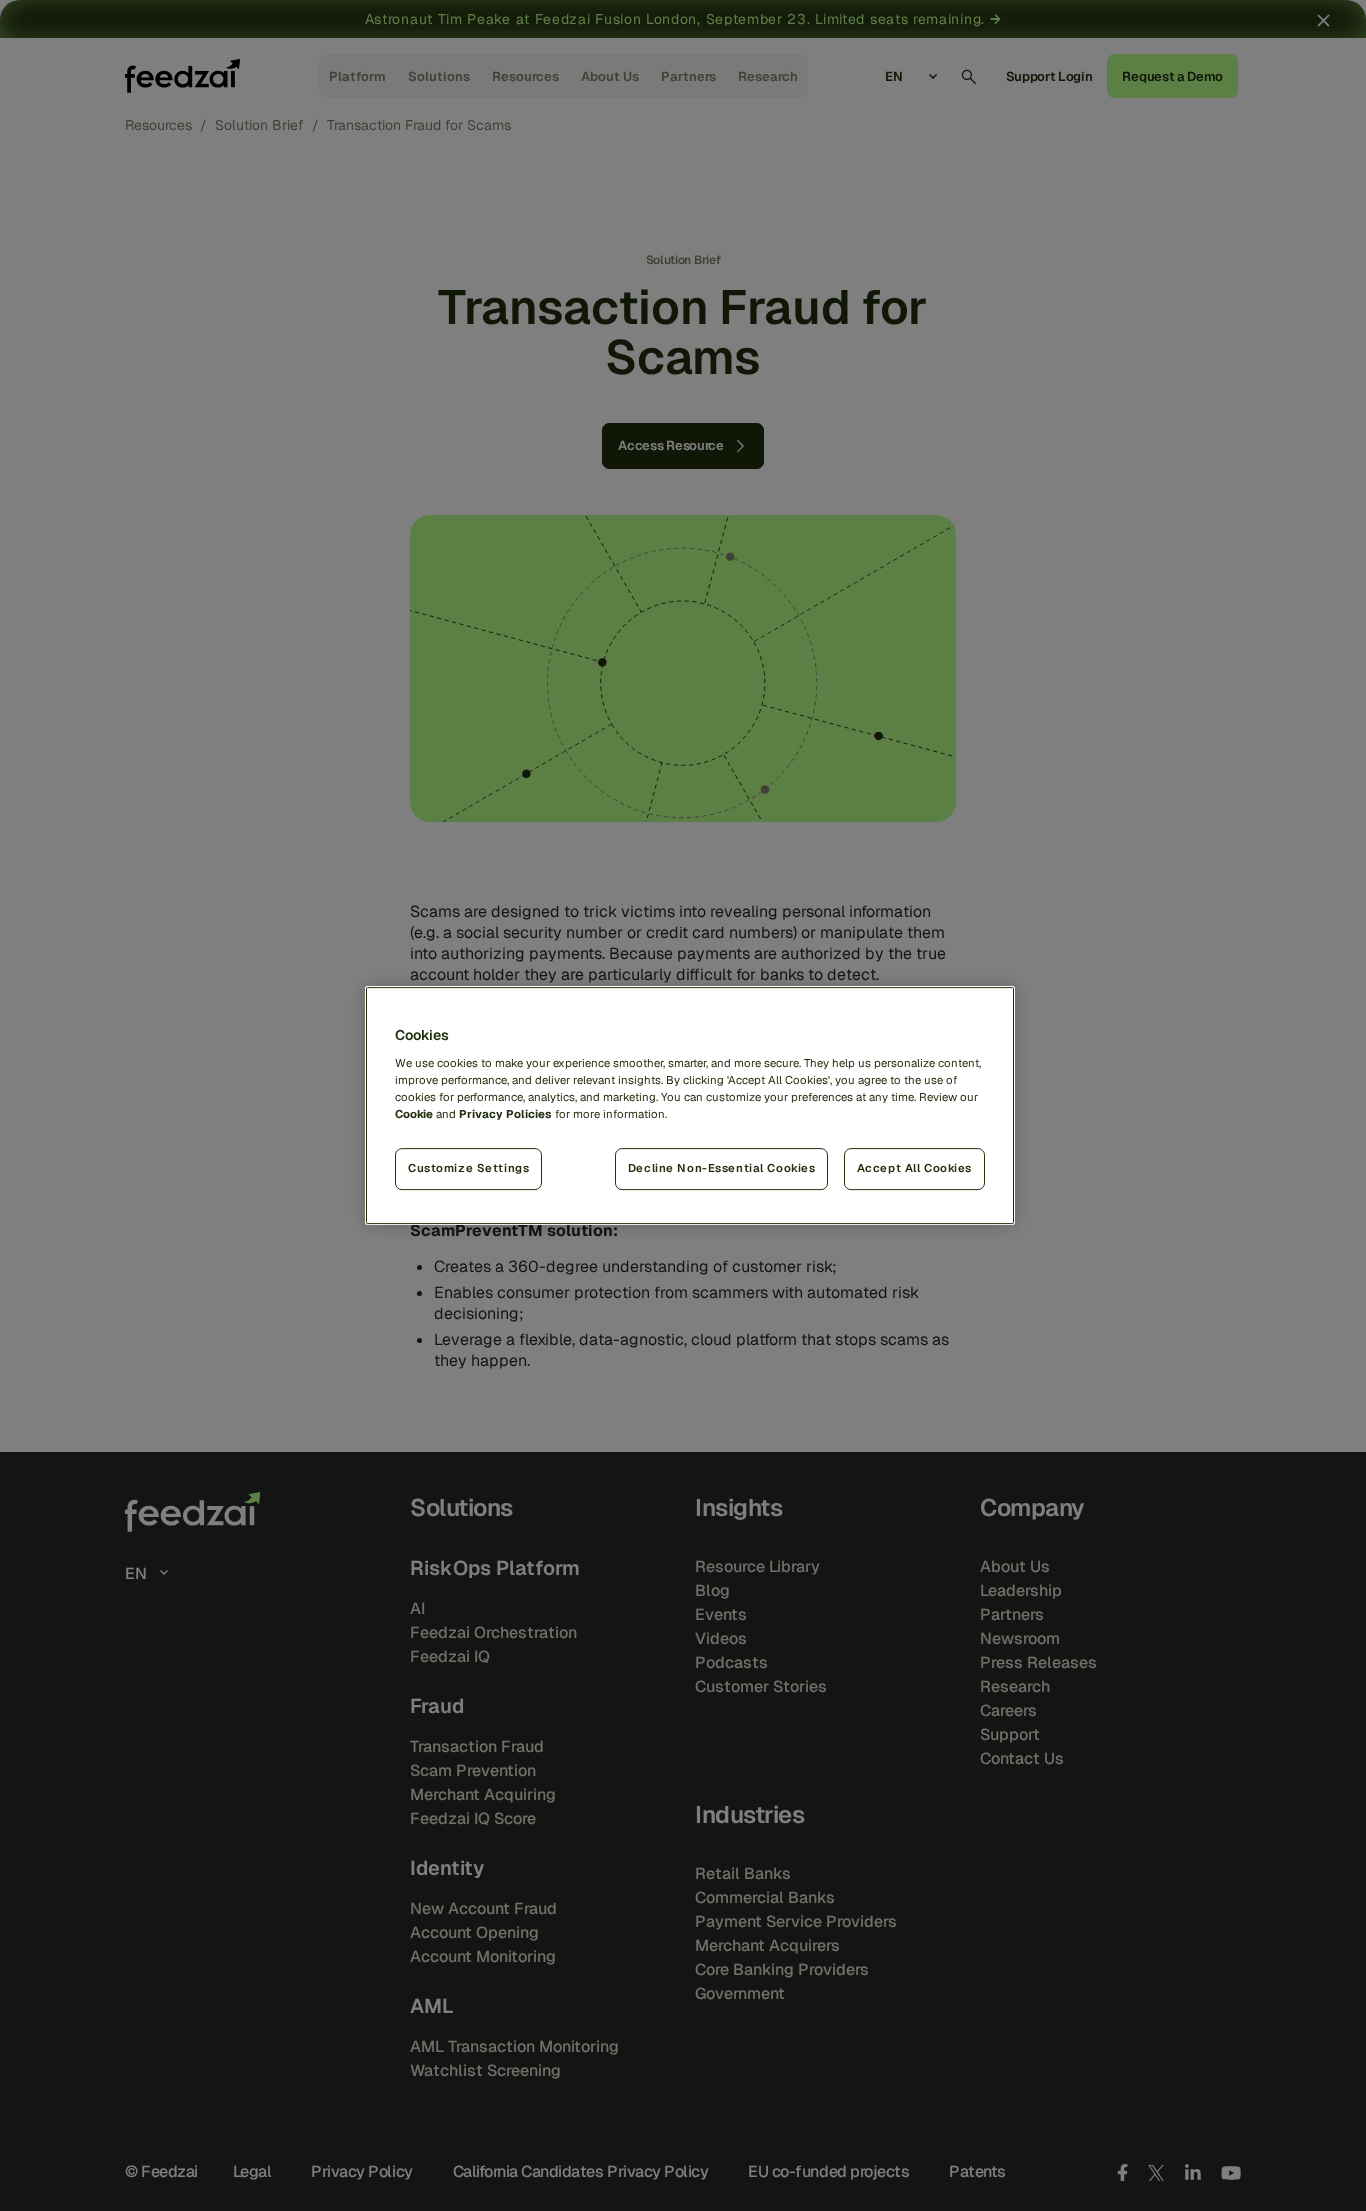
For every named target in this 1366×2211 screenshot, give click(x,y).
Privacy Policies (505, 1114)
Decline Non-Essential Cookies (722, 1168)
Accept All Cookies (914, 1168)
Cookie (414, 1114)
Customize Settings (468, 1168)
